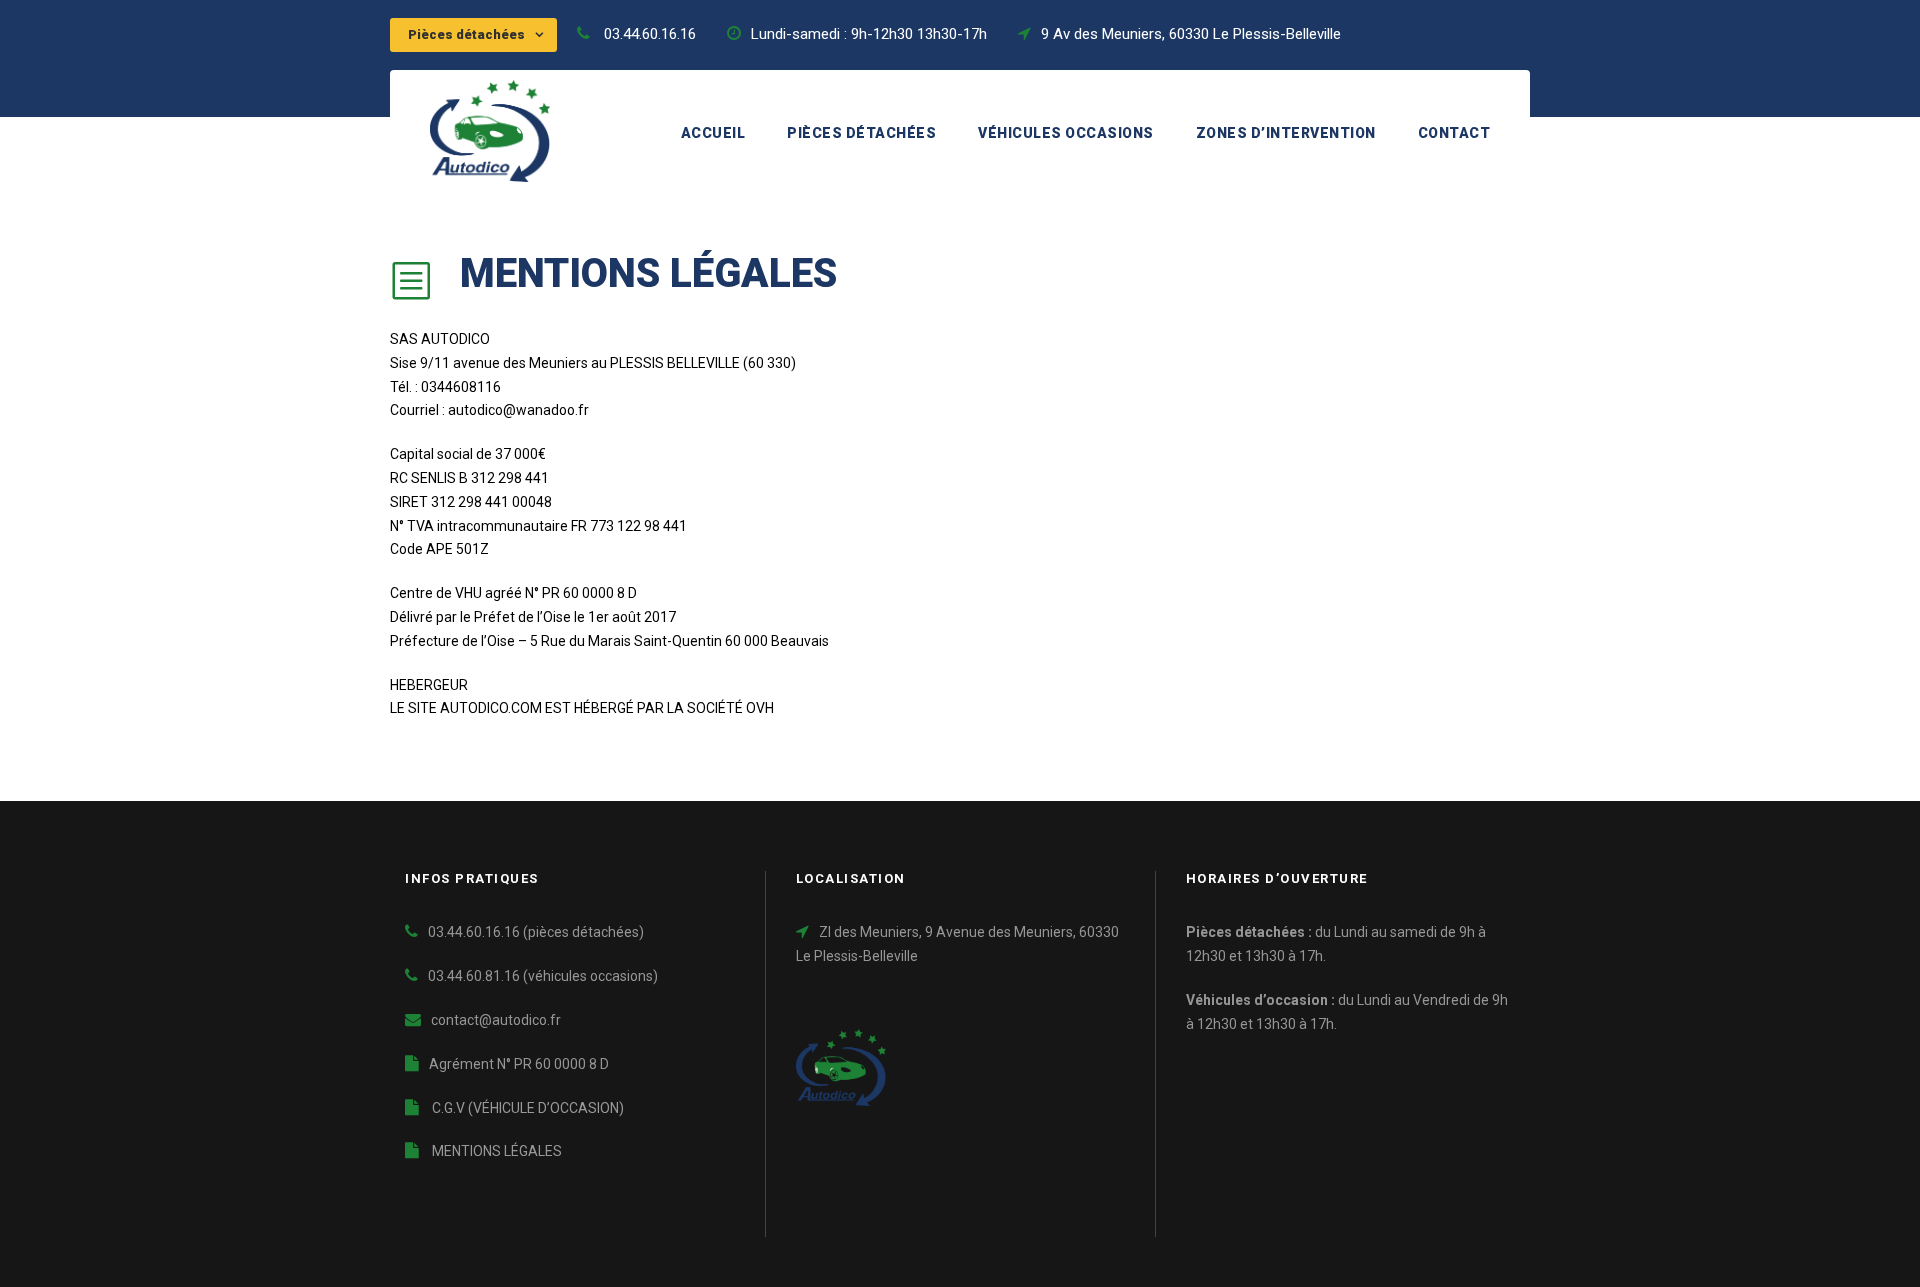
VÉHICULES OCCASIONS (1066, 133)
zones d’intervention (1286, 133)
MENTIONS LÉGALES (495, 1151)
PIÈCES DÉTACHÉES (861, 133)
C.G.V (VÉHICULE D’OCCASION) (526, 1108)
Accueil (713, 133)
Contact (1454, 133)
